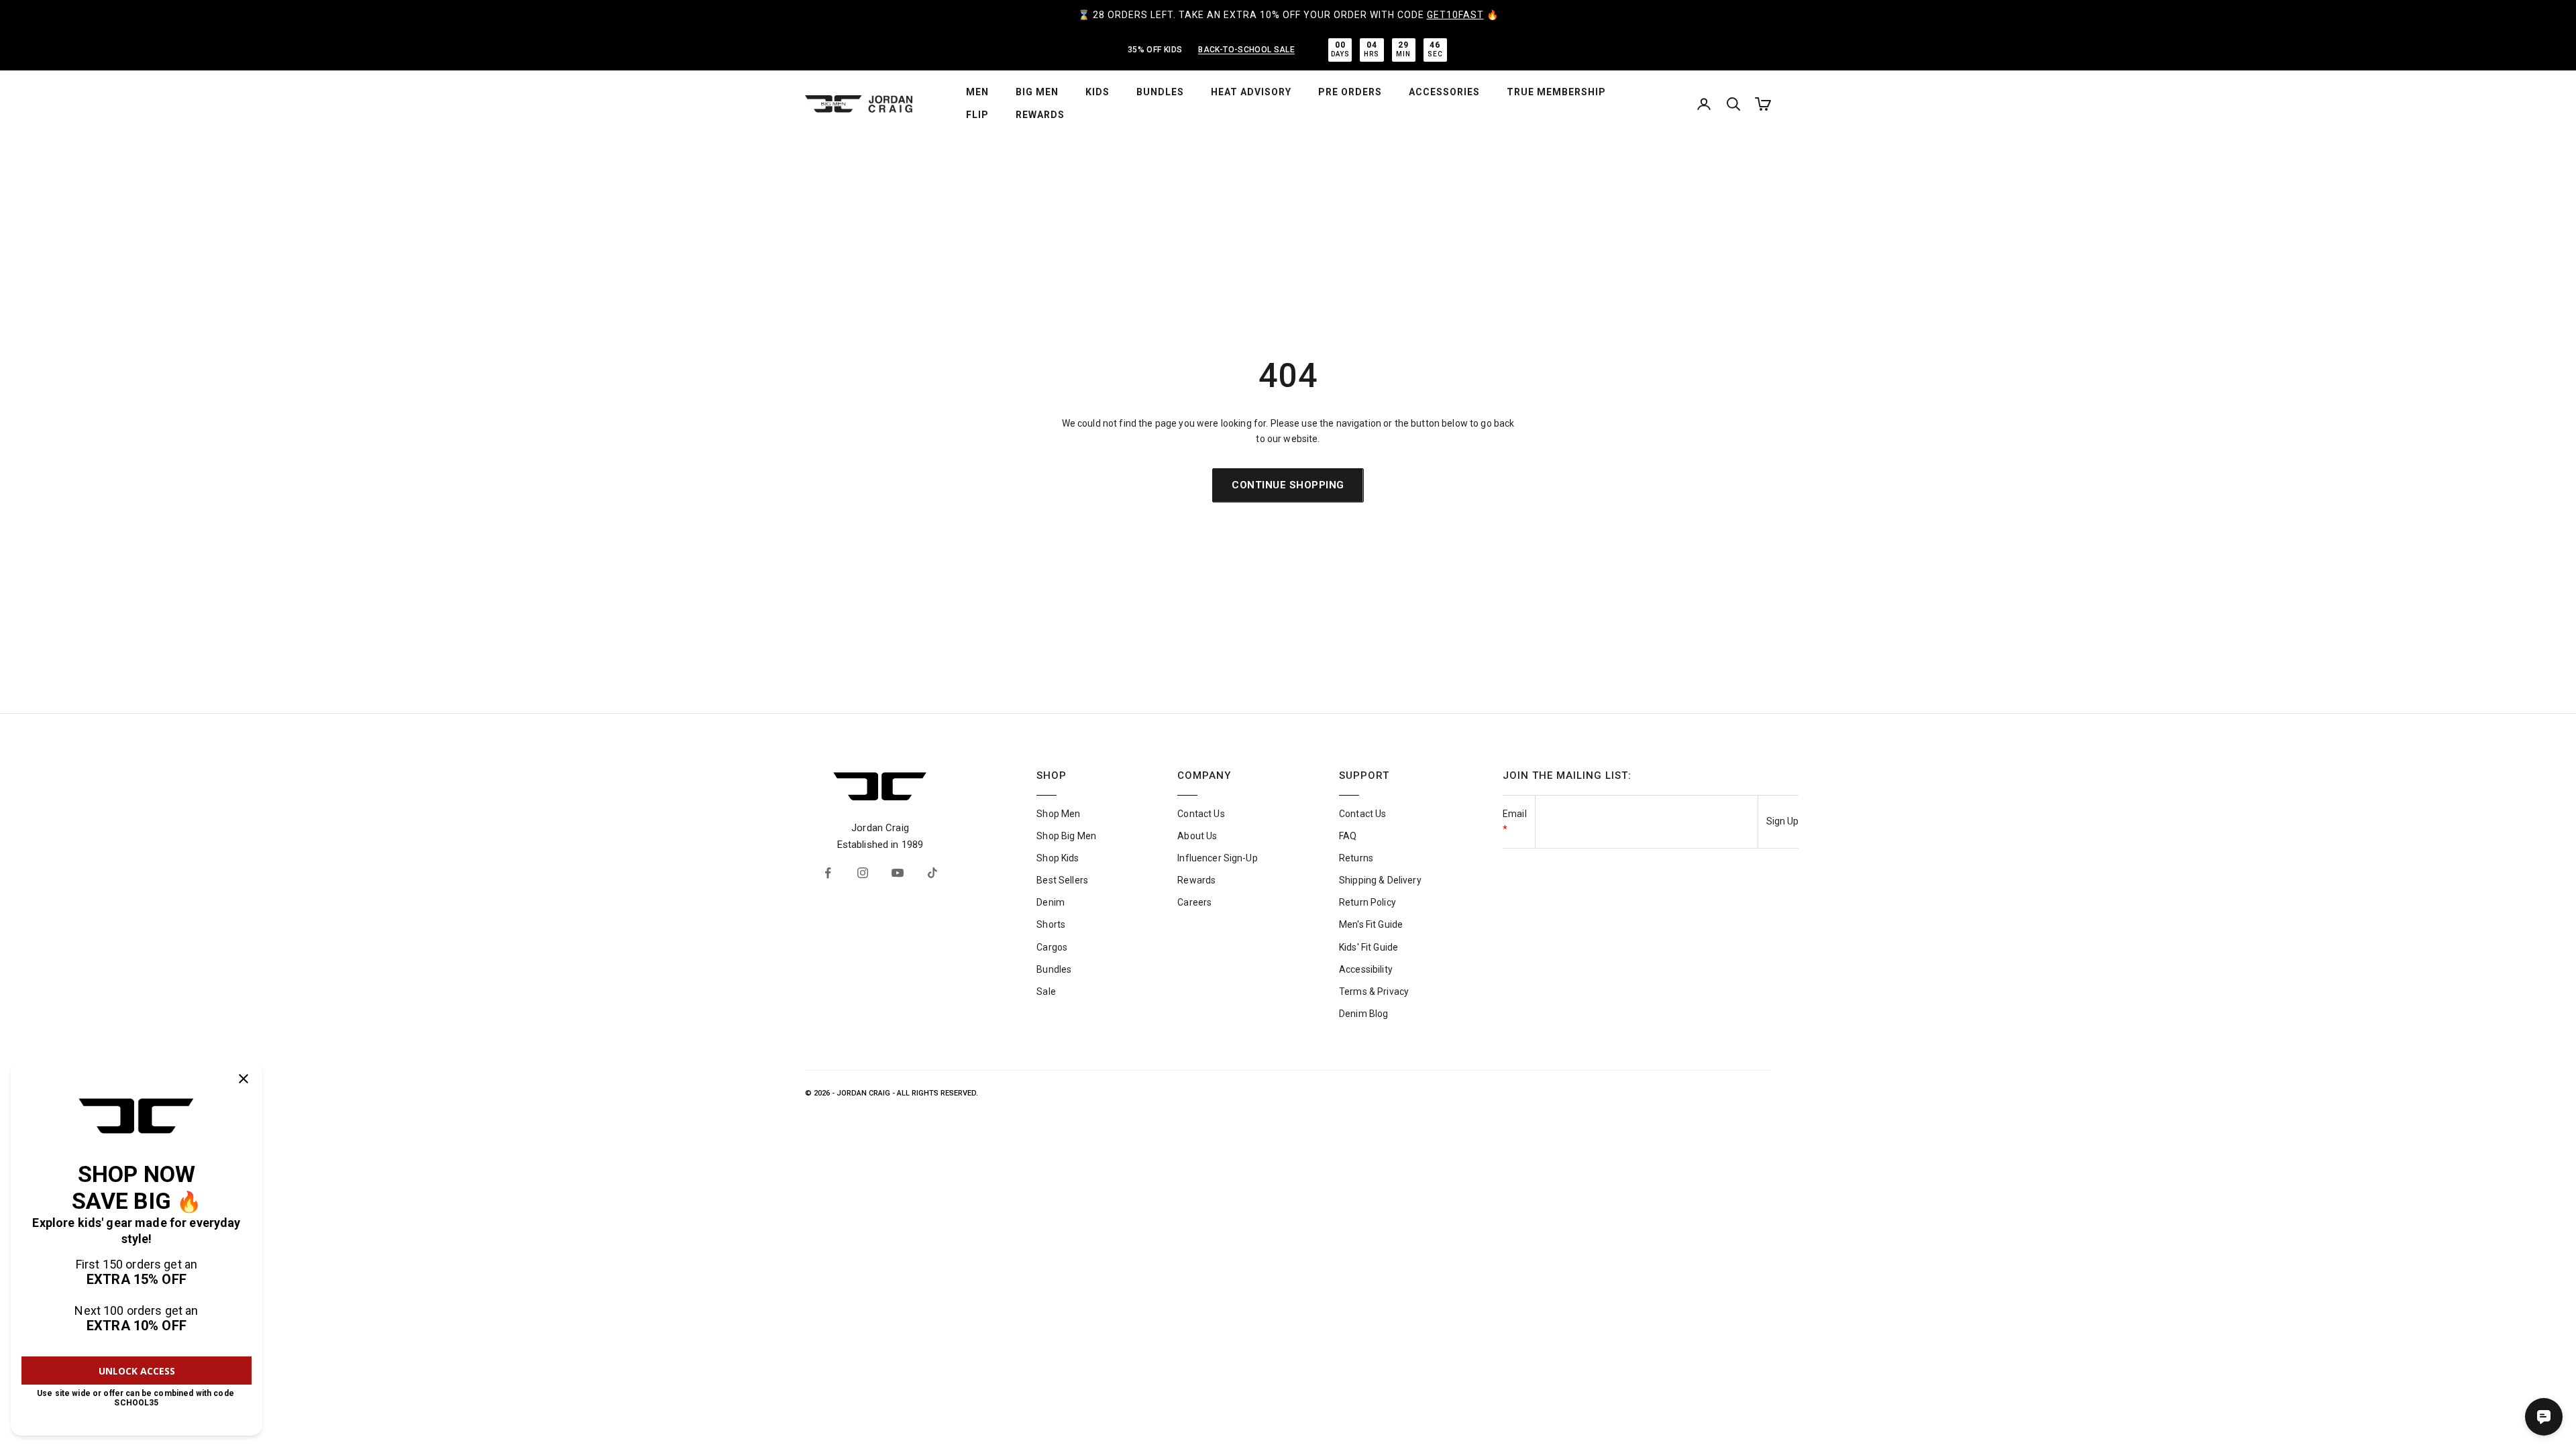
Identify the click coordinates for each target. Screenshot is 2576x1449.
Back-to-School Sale (1246, 50)
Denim (1051, 902)
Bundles (1054, 969)
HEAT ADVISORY (1251, 92)
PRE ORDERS (1350, 92)
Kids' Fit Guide (1368, 947)
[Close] (244, 1079)
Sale (1046, 991)
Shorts (1051, 924)
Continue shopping (1288, 485)
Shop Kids (1058, 858)
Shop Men (1058, 814)
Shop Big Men (1066, 836)
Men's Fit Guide (1371, 924)
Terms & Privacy (1374, 991)
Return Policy (1367, 902)
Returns (1356, 858)
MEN (977, 92)
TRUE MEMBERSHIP (1556, 92)
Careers (1194, 902)
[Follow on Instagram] (863, 873)
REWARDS (1040, 115)
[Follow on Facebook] (828, 873)
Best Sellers (1062, 880)
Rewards (1196, 880)
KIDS (1097, 92)
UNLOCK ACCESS (137, 1371)
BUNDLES (1160, 92)
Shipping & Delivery (1380, 880)
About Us (1197, 836)
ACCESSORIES (1444, 92)
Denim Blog (1363, 1014)
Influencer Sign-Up (1218, 858)
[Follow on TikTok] (932, 873)
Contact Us (1201, 814)
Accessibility (1366, 969)
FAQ (1348, 836)
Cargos (1052, 947)
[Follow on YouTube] (898, 873)
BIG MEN (1037, 92)
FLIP (977, 115)
